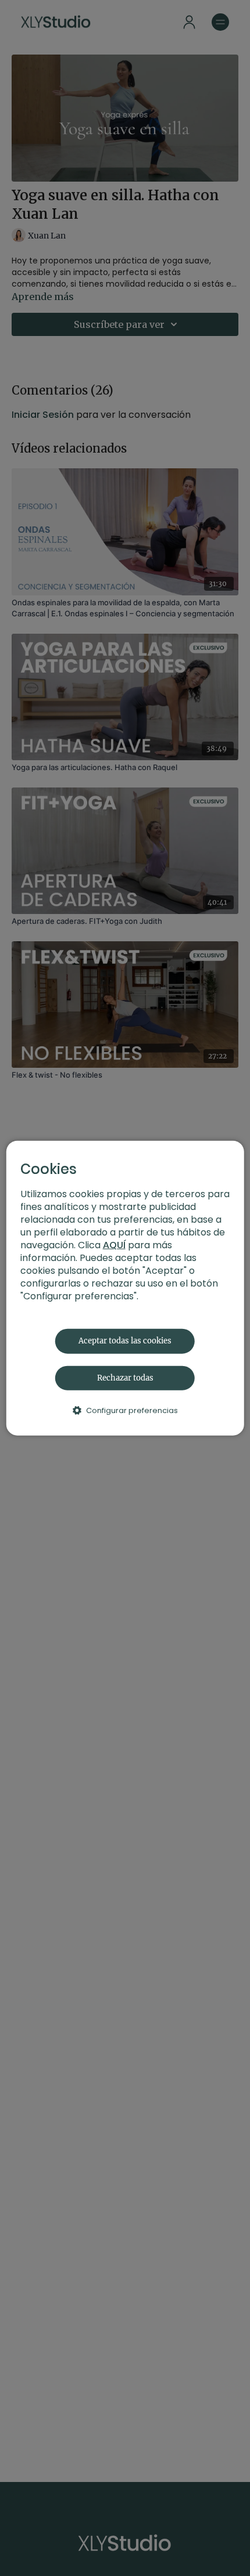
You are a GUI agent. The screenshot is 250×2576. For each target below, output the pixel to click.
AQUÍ (114, 1245)
